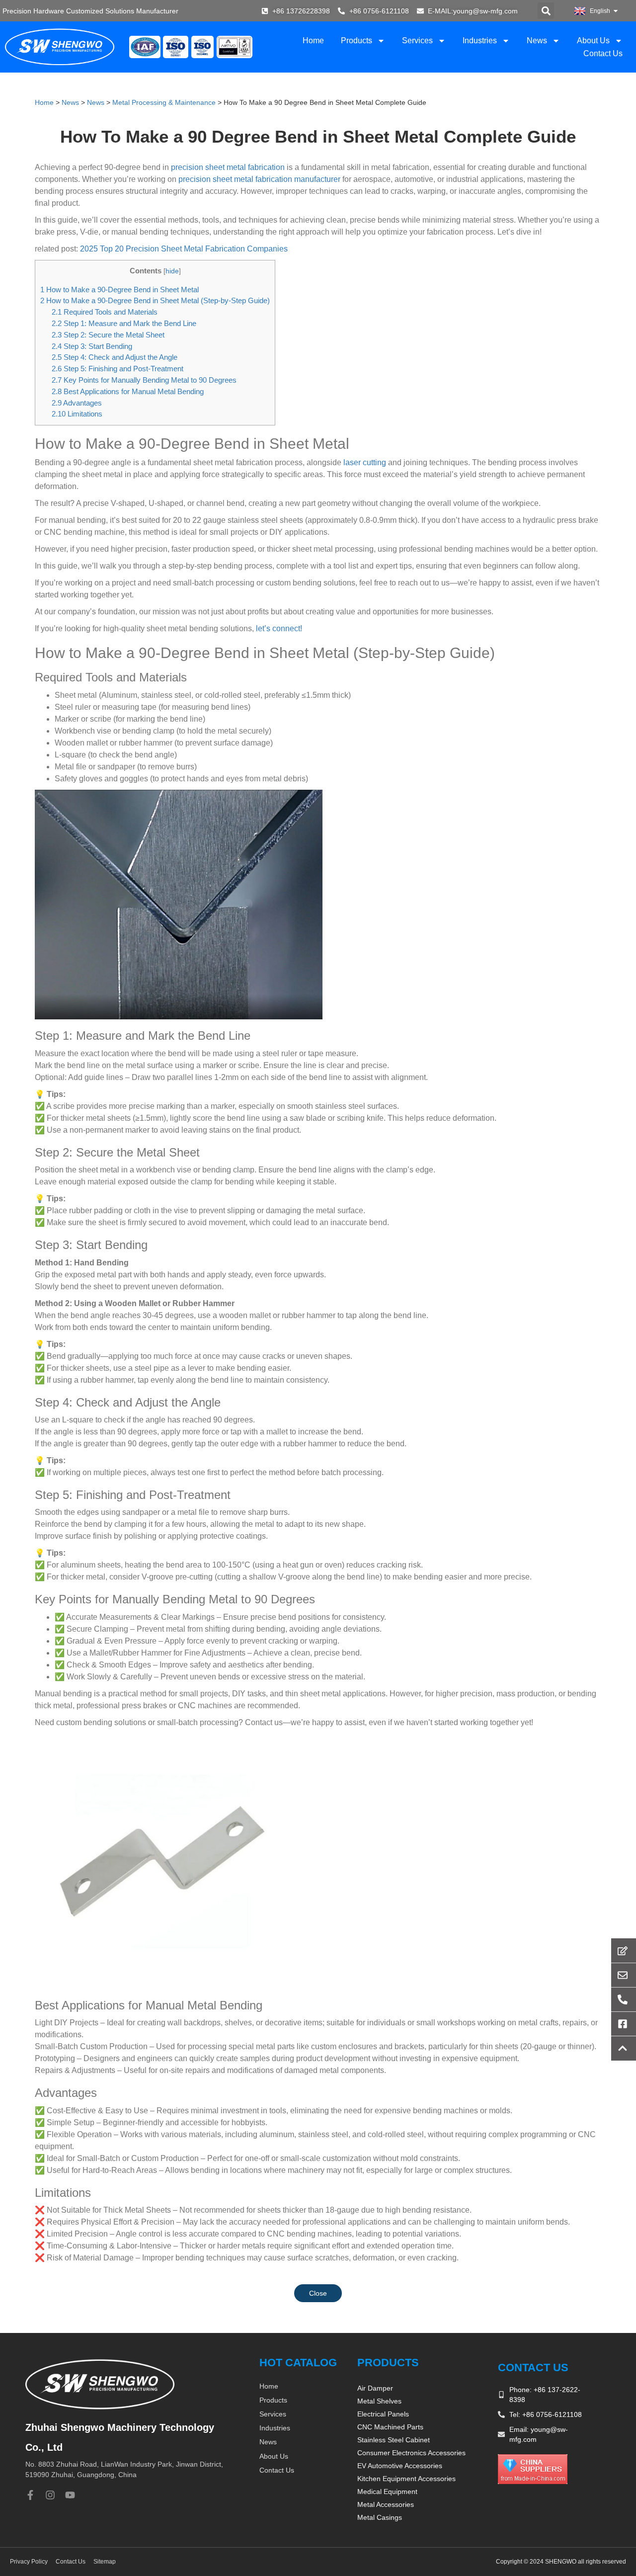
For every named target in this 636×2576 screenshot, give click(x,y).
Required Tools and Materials (105, 312)
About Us (593, 41)
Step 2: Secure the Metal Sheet (108, 335)
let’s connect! (279, 628)
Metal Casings (380, 2517)
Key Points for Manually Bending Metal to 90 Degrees (144, 380)
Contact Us (603, 53)
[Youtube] (70, 2495)
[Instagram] (50, 2495)
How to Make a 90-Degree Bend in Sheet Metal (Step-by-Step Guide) (155, 300)
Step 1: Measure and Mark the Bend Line (124, 323)
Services (417, 41)
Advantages (77, 403)
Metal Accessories (386, 2504)
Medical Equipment (387, 2492)
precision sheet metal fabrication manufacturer (259, 179)
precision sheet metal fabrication (228, 167)
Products (357, 41)
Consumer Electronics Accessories (411, 2453)
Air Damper (375, 2388)
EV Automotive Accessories (400, 2466)
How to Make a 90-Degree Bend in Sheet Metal (119, 290)
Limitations (77, 414)
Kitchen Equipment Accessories (406, 2479)
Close (318, 2293)
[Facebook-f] (30, 2495)
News (537, 41)
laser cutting (364, 462)
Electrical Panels (383, 2414)
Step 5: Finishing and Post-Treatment (118, 369)
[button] (546, 11)
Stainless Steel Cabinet (394, 2440)
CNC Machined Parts (390, 2427)
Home (313, 41)
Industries (480, 41)
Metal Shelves (379, 2401)
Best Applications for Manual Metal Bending (128, 391)
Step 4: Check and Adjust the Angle (115, 357)
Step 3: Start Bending (92, 346)
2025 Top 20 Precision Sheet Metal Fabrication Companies (184, 249)
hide (172, 271)
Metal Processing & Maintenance (164, 102)
